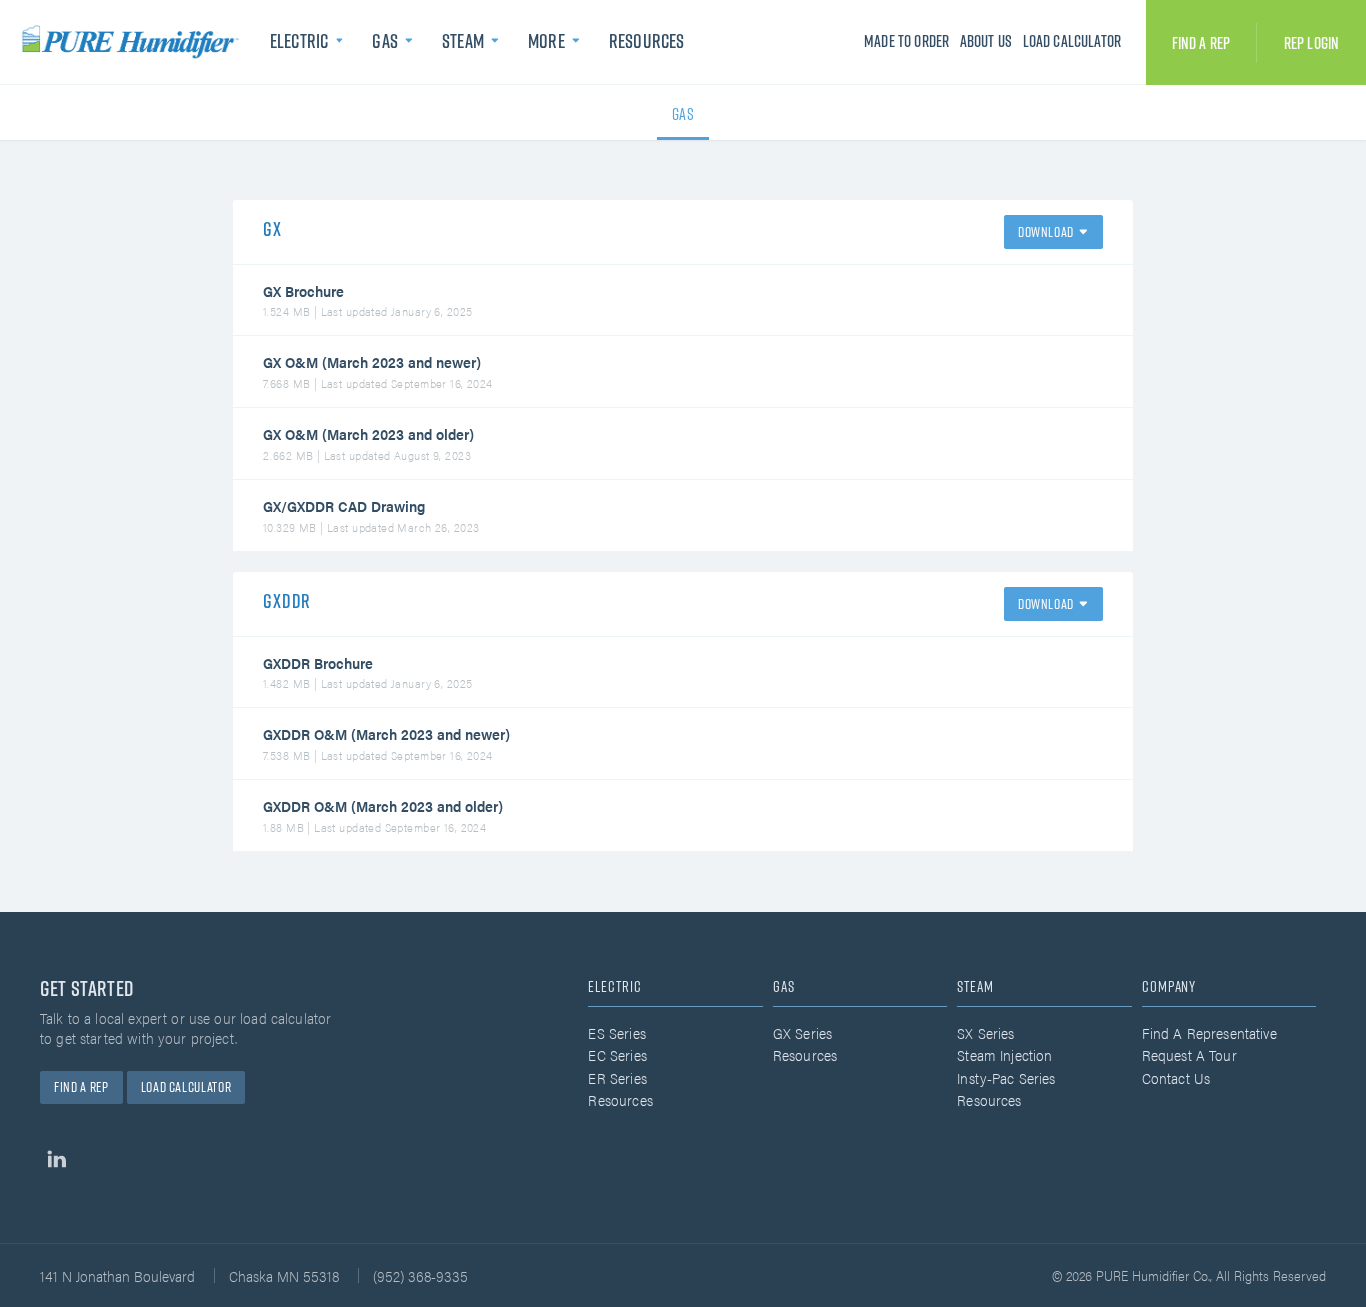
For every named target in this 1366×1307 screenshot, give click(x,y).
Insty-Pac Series (1006, 1077)
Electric (299, 41)
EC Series (617, 1054)
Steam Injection (1004, 1054)
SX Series (985, 1032)
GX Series (802, 1032)
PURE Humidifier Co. (135, 41)
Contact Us (1176, 1077)
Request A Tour (1189, 1054)
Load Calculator (1072, 41)
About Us (986, 41)
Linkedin (56, 1159)
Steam (463, 41)
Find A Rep (1201, 43)
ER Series (617, 1077)
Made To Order (906, 41)
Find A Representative (1209, 1032)
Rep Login (1311, 43)
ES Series (616, 1032)
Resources (646, 41)
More (546, 41)
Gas (384, 41)
